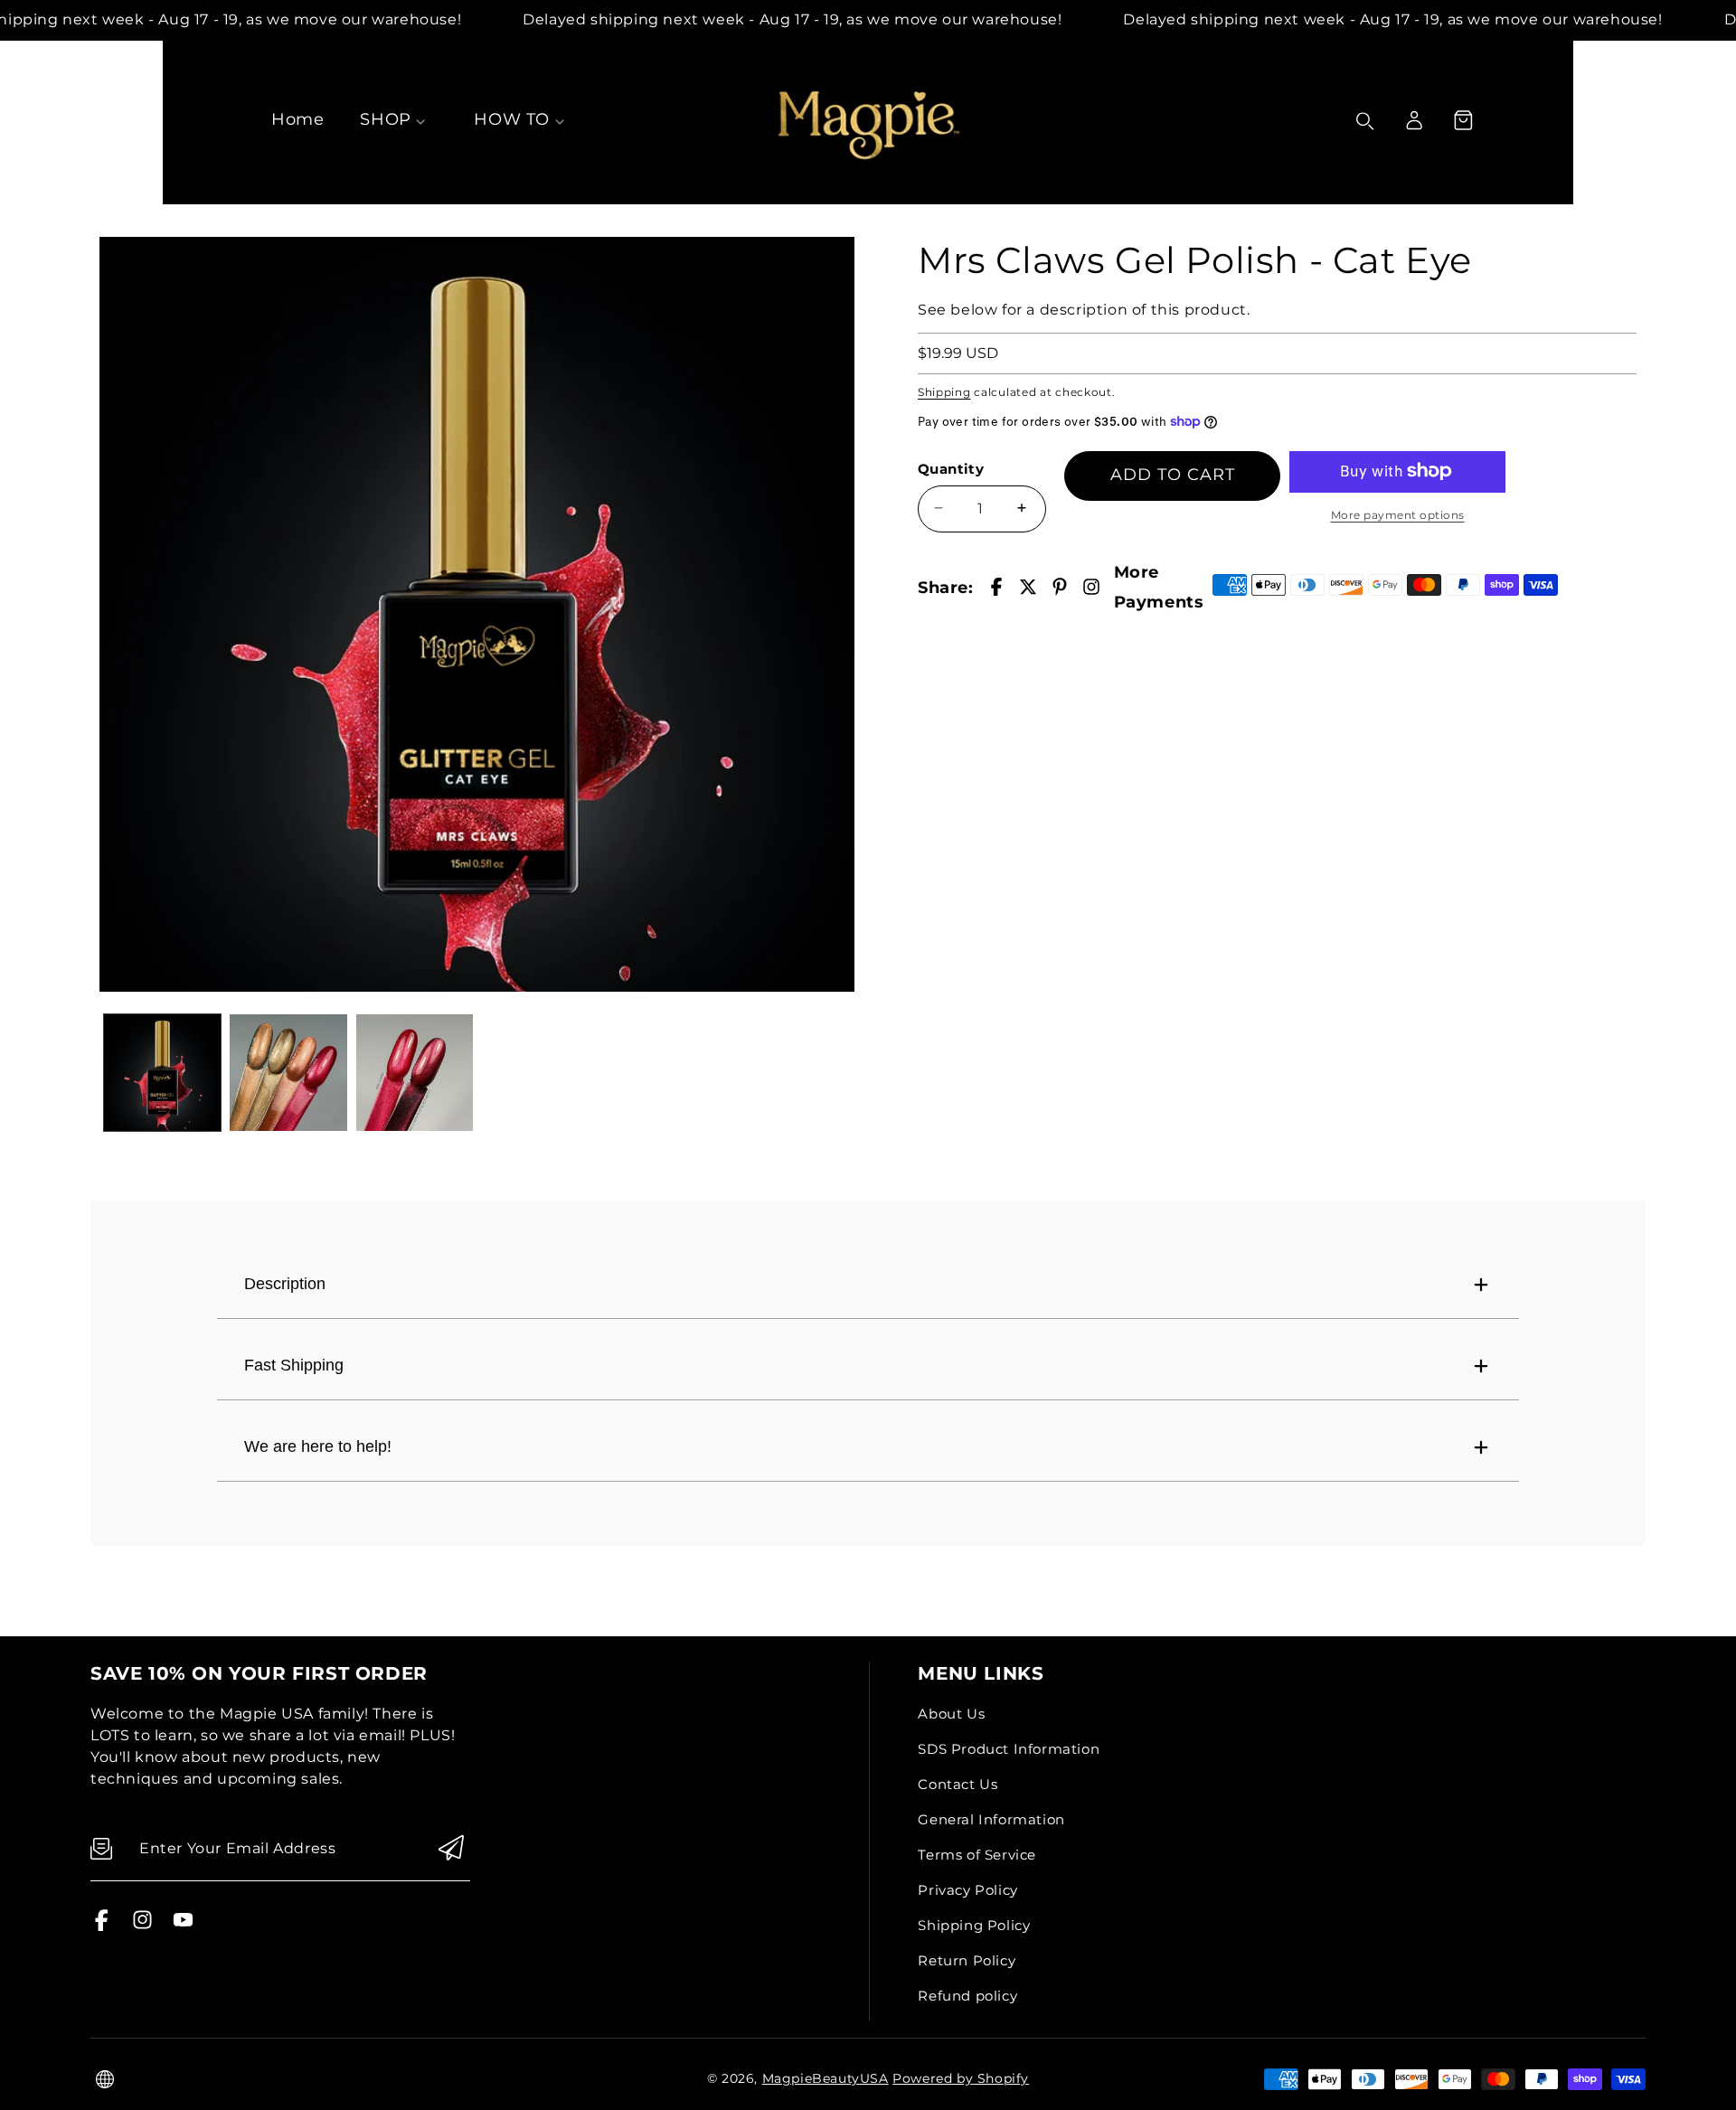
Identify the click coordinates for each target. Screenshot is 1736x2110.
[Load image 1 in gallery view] (162, 1073)
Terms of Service (977, 1855)
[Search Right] (1365, 121)
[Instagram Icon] (142, 1926)
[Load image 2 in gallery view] (288, 1073)
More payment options (1398, 514)
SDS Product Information (1009, 1749)
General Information (991, 1819)
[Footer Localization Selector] (105, 2079)
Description (285, 1284)
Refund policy (967, 1996)
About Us (951, 1714)
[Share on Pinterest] (1060, 587)
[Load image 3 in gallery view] (415, 1073)
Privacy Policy (967, 1890)
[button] (1463, 120)
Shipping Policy (974, 1925)
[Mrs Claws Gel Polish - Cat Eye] (477, 614)
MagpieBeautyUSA (826, 2078)
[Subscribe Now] (451, 1849)
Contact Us (958, 1784)
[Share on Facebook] (996, 587)
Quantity (951, 468)
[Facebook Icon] (102, 1926)
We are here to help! (318, 1446)
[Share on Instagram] (1091, 587)
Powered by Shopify (961, 2078)
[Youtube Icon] (183, 1926)
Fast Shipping (294, 1365)
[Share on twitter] (1028, 587)
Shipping (944, 391)
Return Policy (967, 1960)
